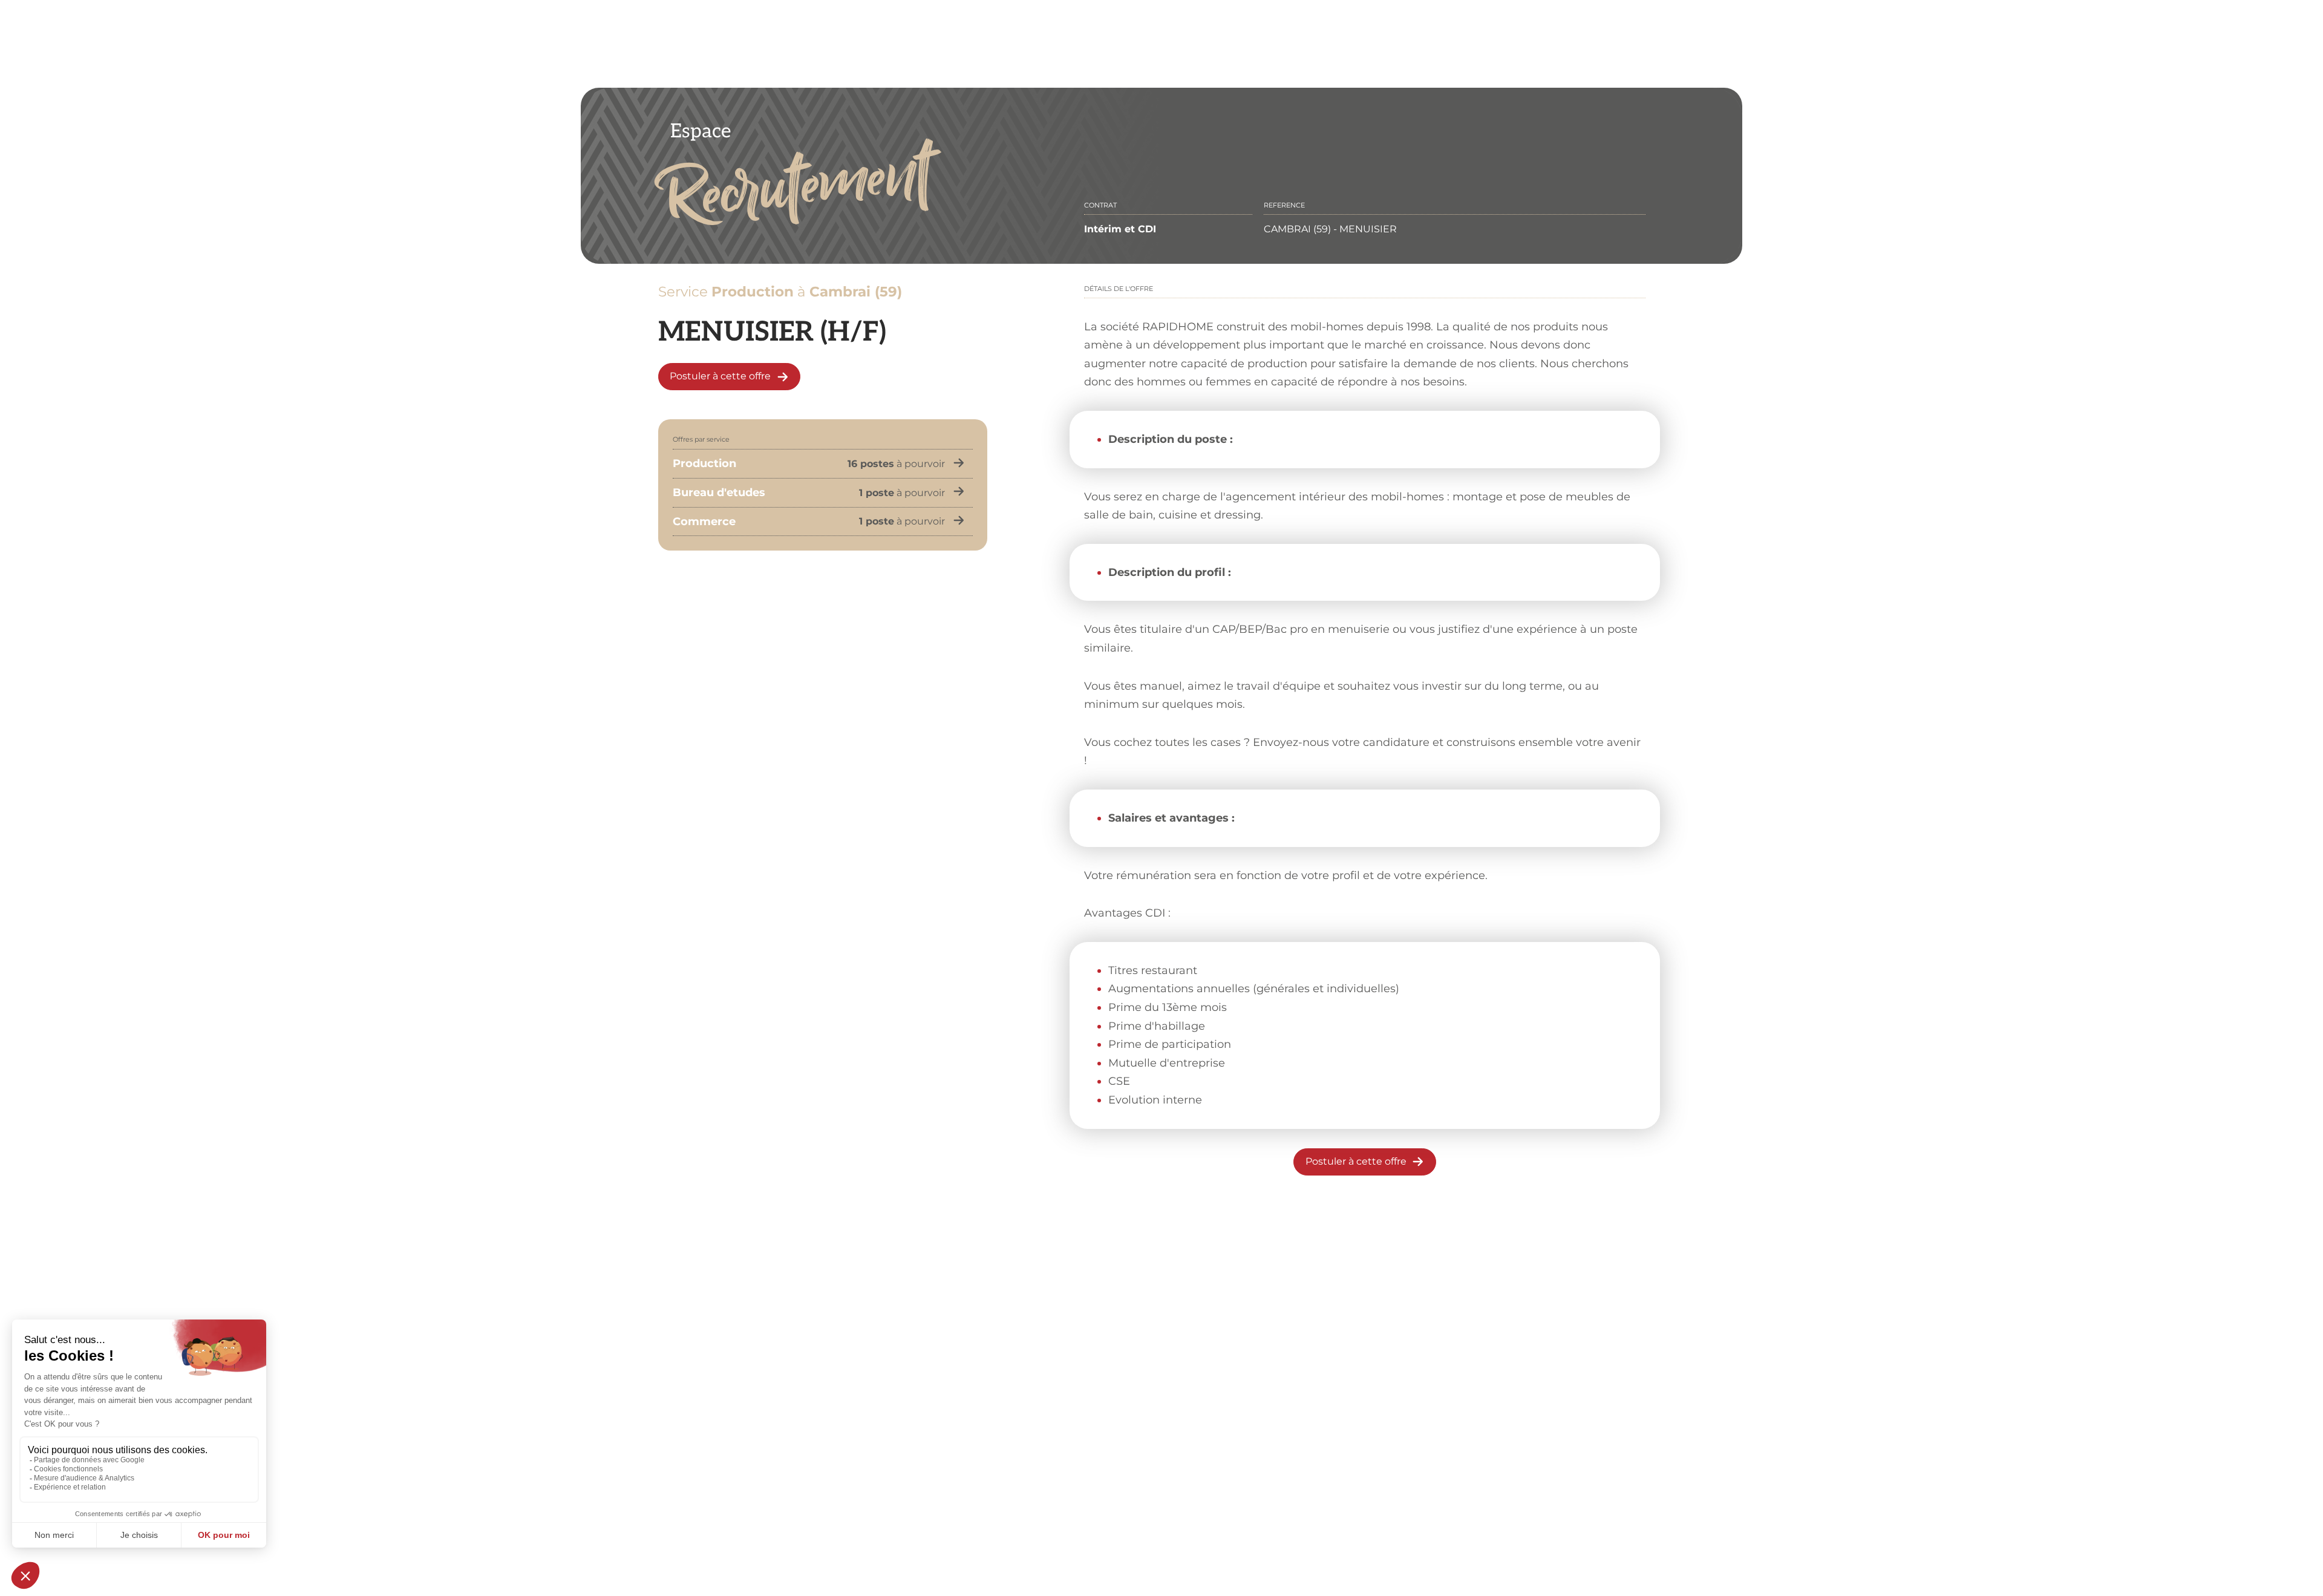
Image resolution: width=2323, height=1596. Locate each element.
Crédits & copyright (1232, 1524)
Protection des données (1123, 1524)
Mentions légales (1018, 1524)
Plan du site (1316, 1524)
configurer (1293, 1291)
